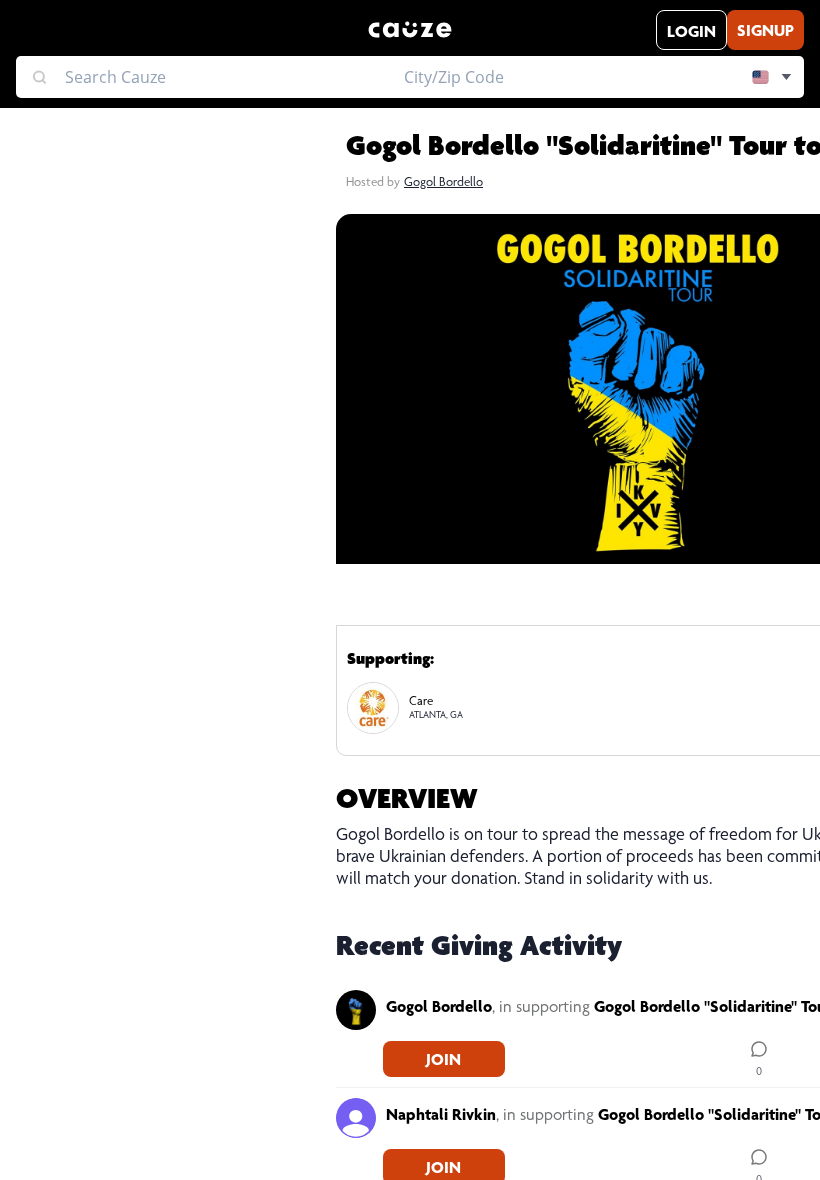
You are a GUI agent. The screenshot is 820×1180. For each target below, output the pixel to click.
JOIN (443, 1061)
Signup (765, 32)
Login (691, 33)
